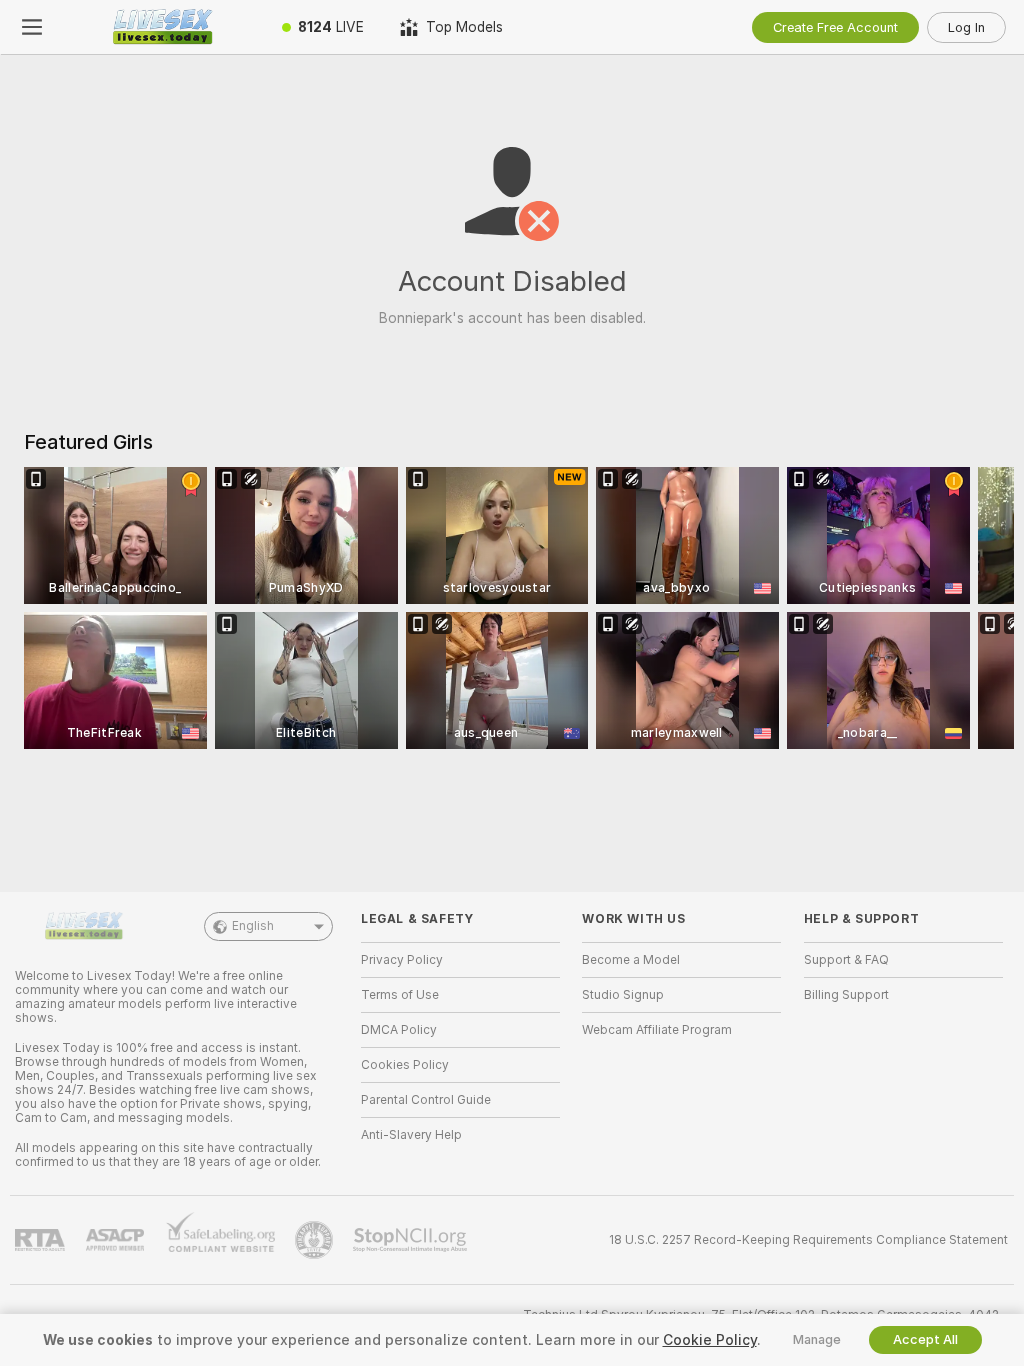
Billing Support (846, 995)
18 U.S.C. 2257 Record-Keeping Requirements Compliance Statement (808, 1240)
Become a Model (631, 960)
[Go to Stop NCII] (412, 1240)
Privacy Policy (402, 960)
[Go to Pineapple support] (316, 1240)
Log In (966, 27)
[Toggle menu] (32, 27)
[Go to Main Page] (164, 27)
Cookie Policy (710, 1340)
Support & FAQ (846, 960)
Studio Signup (623, 995)
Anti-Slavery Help (411, 1135)
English (253, 926)
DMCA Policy (399, 1030)
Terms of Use (400, 995)
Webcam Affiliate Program (657, 1030)
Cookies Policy (405, 1065)
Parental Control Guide (426, 1100)
